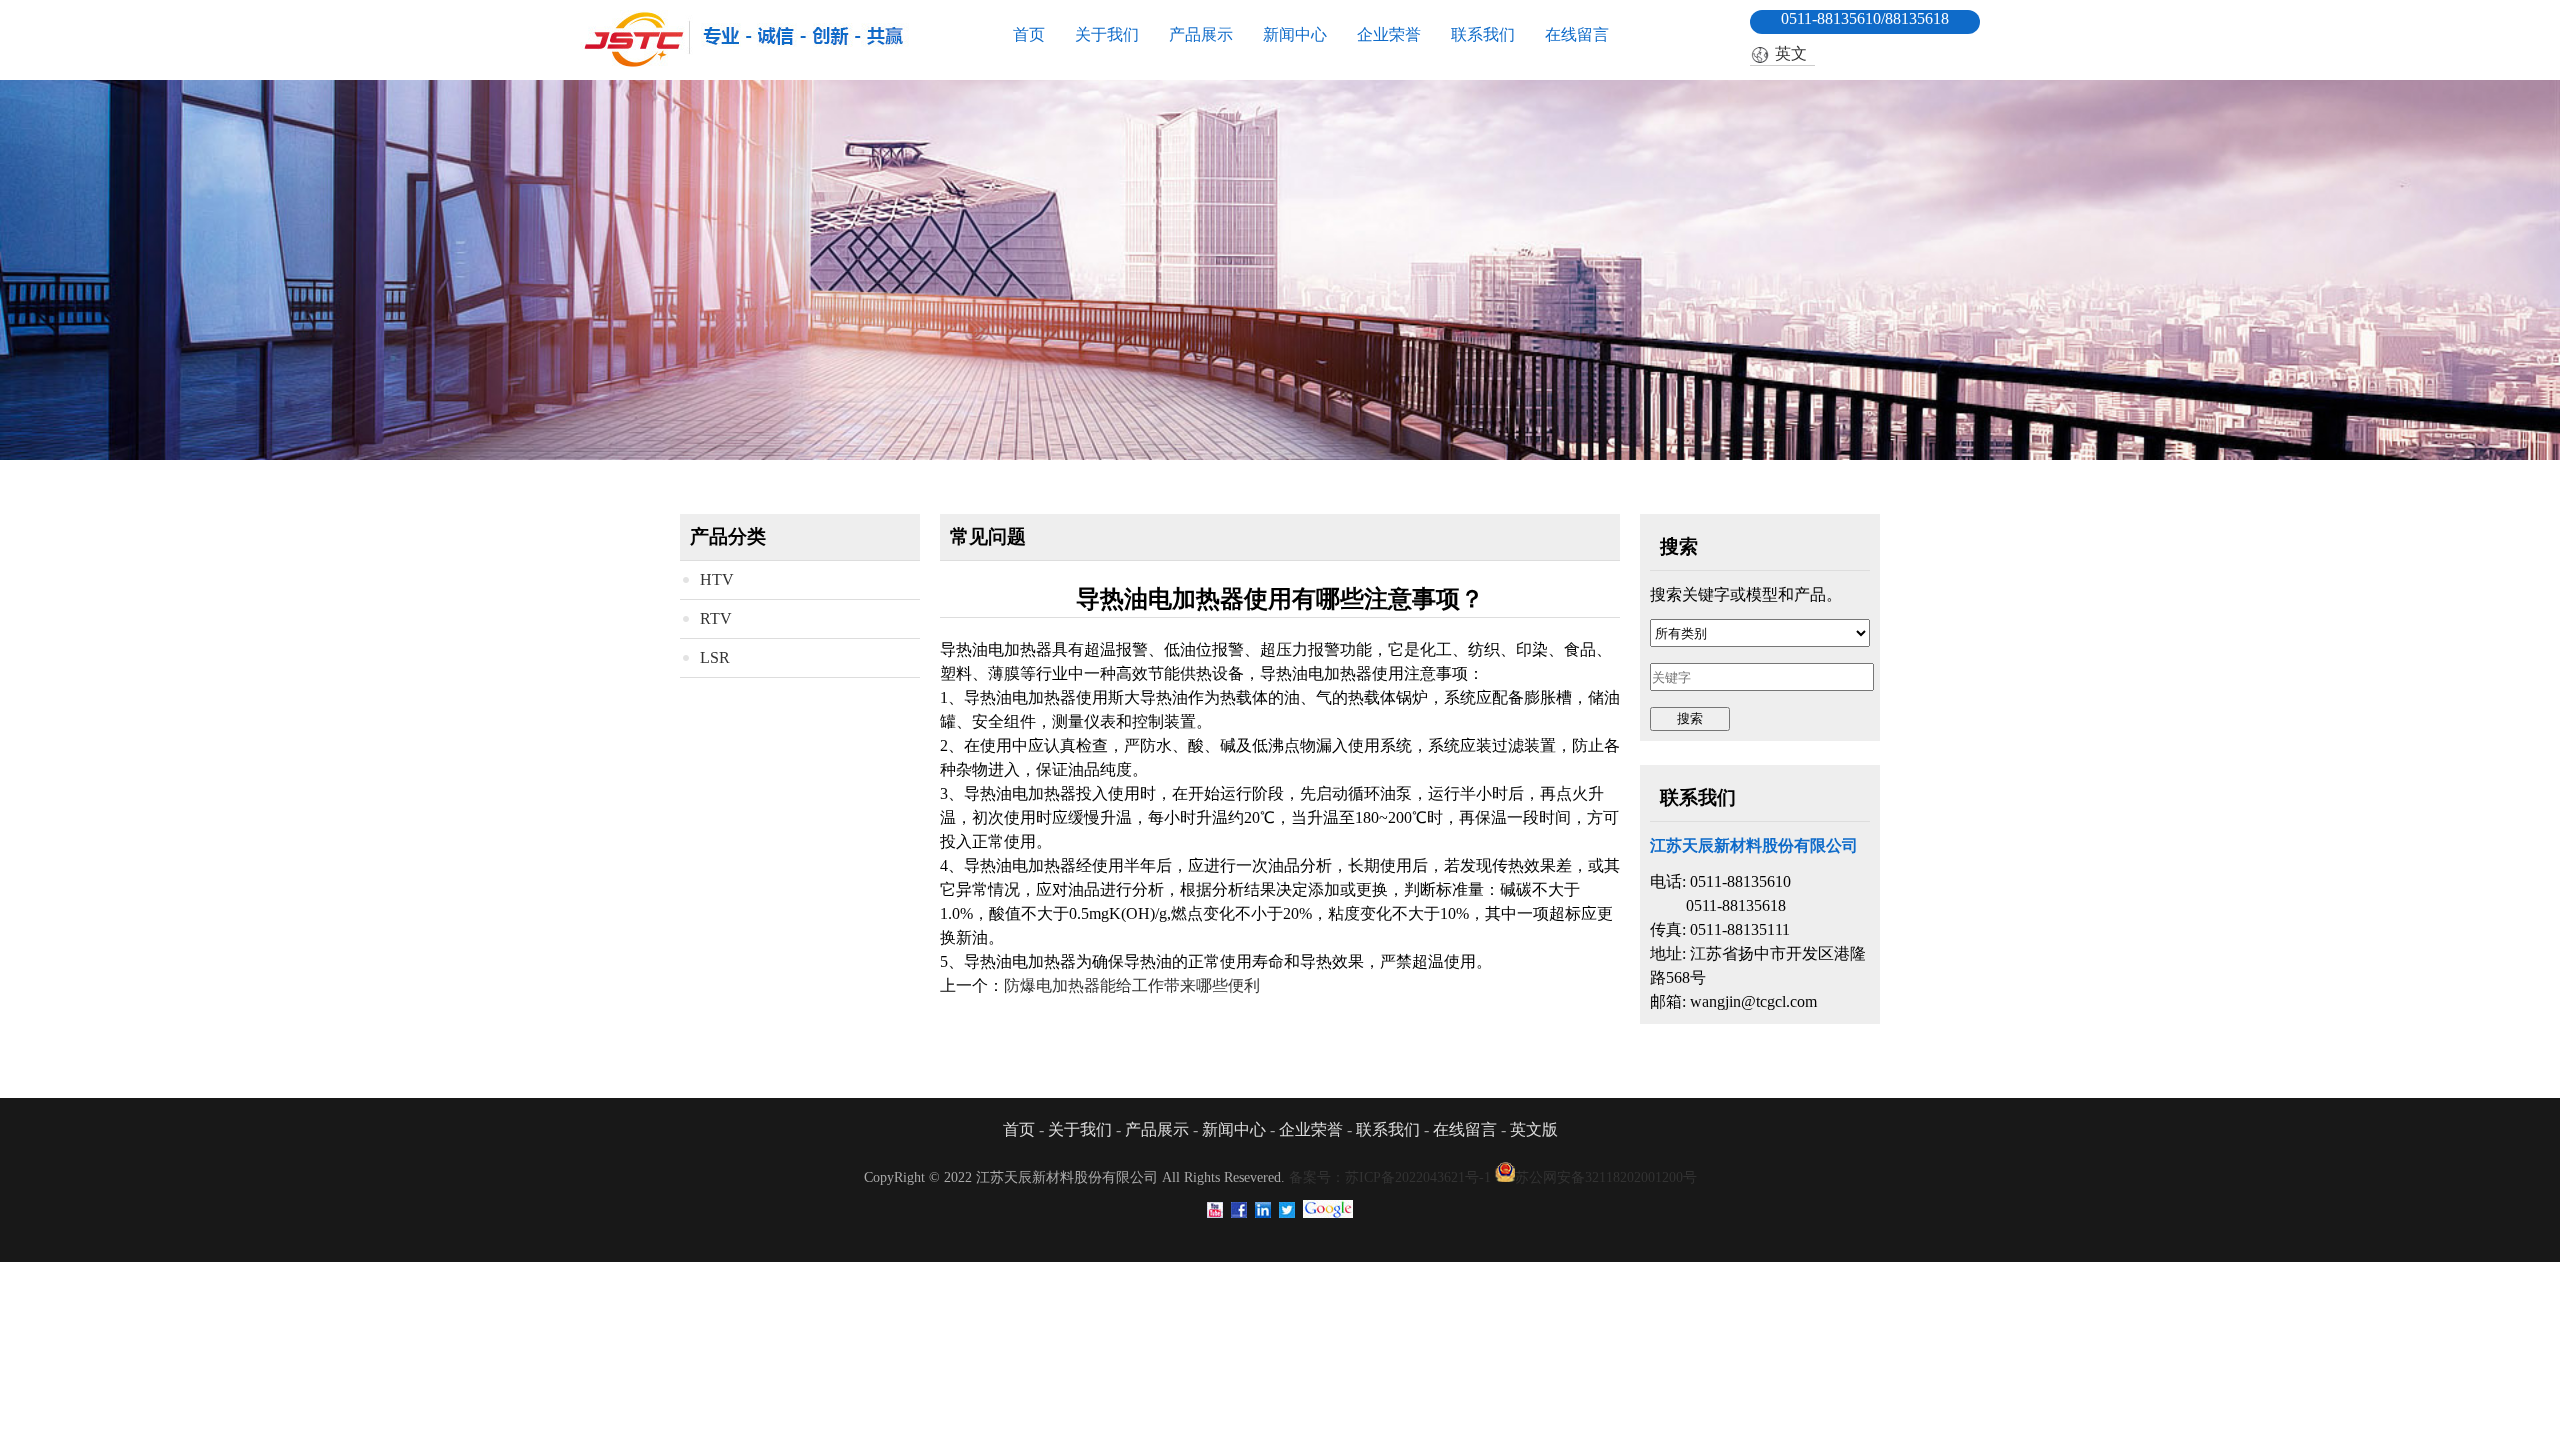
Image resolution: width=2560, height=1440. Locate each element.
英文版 (1534, 1129)
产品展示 (1201, 34)
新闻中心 (1295, 34)
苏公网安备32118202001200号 (1606, 1177)
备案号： (1390, 1177)
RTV (716, 618)
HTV (717, 579)
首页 (1029, 34)
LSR (715, 657)
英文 (1791, 53)
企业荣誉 (1389, 34)
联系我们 (1483, 34)
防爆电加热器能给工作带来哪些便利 (1132, 985)
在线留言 (1577, 34)
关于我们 (1107, 34)
